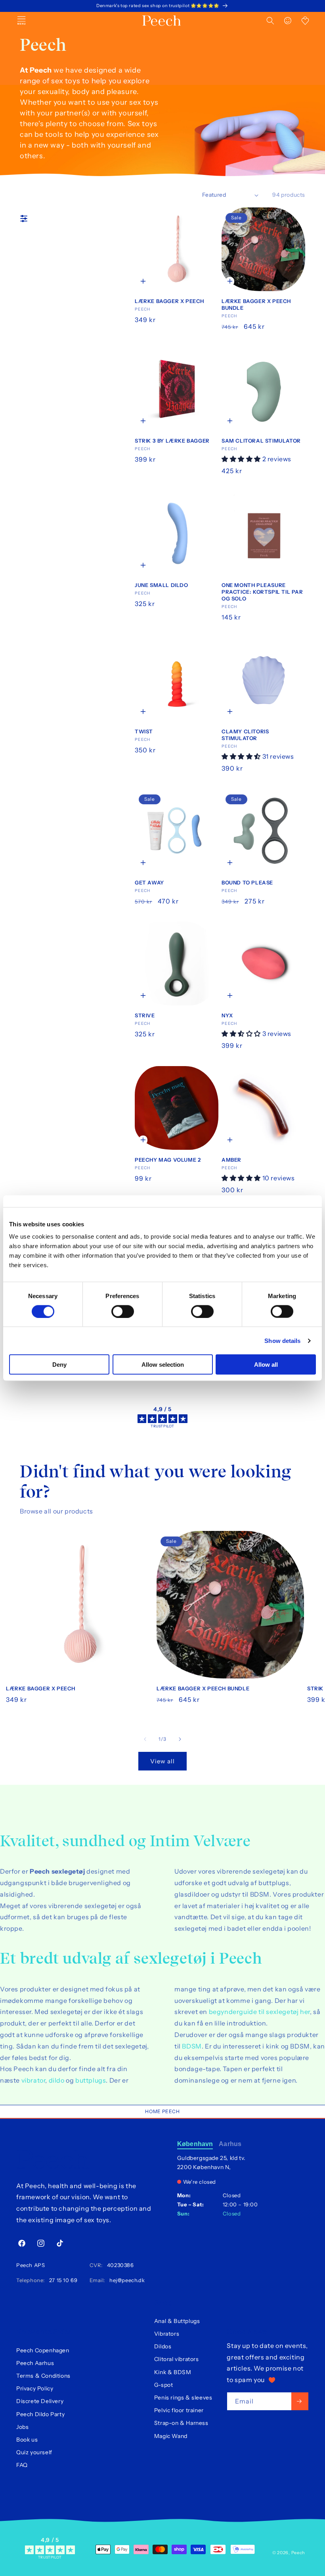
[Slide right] (180, 1739)
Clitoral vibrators (177, 2359)
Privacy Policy (35, 2388)
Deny (59, 1365)
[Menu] (21, 21)
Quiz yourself (34, 2452)
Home (153, 2111)
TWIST (144, 731)
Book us (27, 2440)
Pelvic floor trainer (179, 2410)
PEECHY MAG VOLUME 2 (168, 1160)
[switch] (123, 1311)
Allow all (266, 1365)
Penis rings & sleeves (183, 2398)
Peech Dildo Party (40, 2414)
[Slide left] (145, 1739)
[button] (270, 21)
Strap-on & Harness (181, 2423)
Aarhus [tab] (230, 2144)
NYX (227, 1015)
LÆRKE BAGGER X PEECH (169, 301)
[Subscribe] (300, 2401)
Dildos (163, 2346)
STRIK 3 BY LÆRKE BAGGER (172, 441)
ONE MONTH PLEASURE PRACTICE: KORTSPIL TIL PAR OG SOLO (262, 592)
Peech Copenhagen (43, 2350)
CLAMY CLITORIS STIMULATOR (245, 735)
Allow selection (163, 1365)
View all (162, 1761)
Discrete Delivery (40, 2401)
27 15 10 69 (62, 2280)
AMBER (231, 1160)
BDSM (192, 2046)
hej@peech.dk (126, 2280)
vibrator (33, 2080)
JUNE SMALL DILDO (162, 585)
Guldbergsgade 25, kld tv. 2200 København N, (211, 2163)
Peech (171, 2111)
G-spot (164, 2385)
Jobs (22, 2427)
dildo (57, 2080)
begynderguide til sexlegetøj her (259, 2012)
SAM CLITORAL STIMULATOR (261, 441)
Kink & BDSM (173, 2372)
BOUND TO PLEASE (247, 882)
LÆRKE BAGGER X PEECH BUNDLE (256, 304)
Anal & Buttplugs (177, 2321)
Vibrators (167, 2334)
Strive (145, 1015)
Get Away (149, 882)
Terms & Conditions (43, 2376)
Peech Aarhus (35, 2363)
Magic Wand (171, 2436)
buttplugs (91, 2080)
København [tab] (195, 2144)
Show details (282, 1340)
